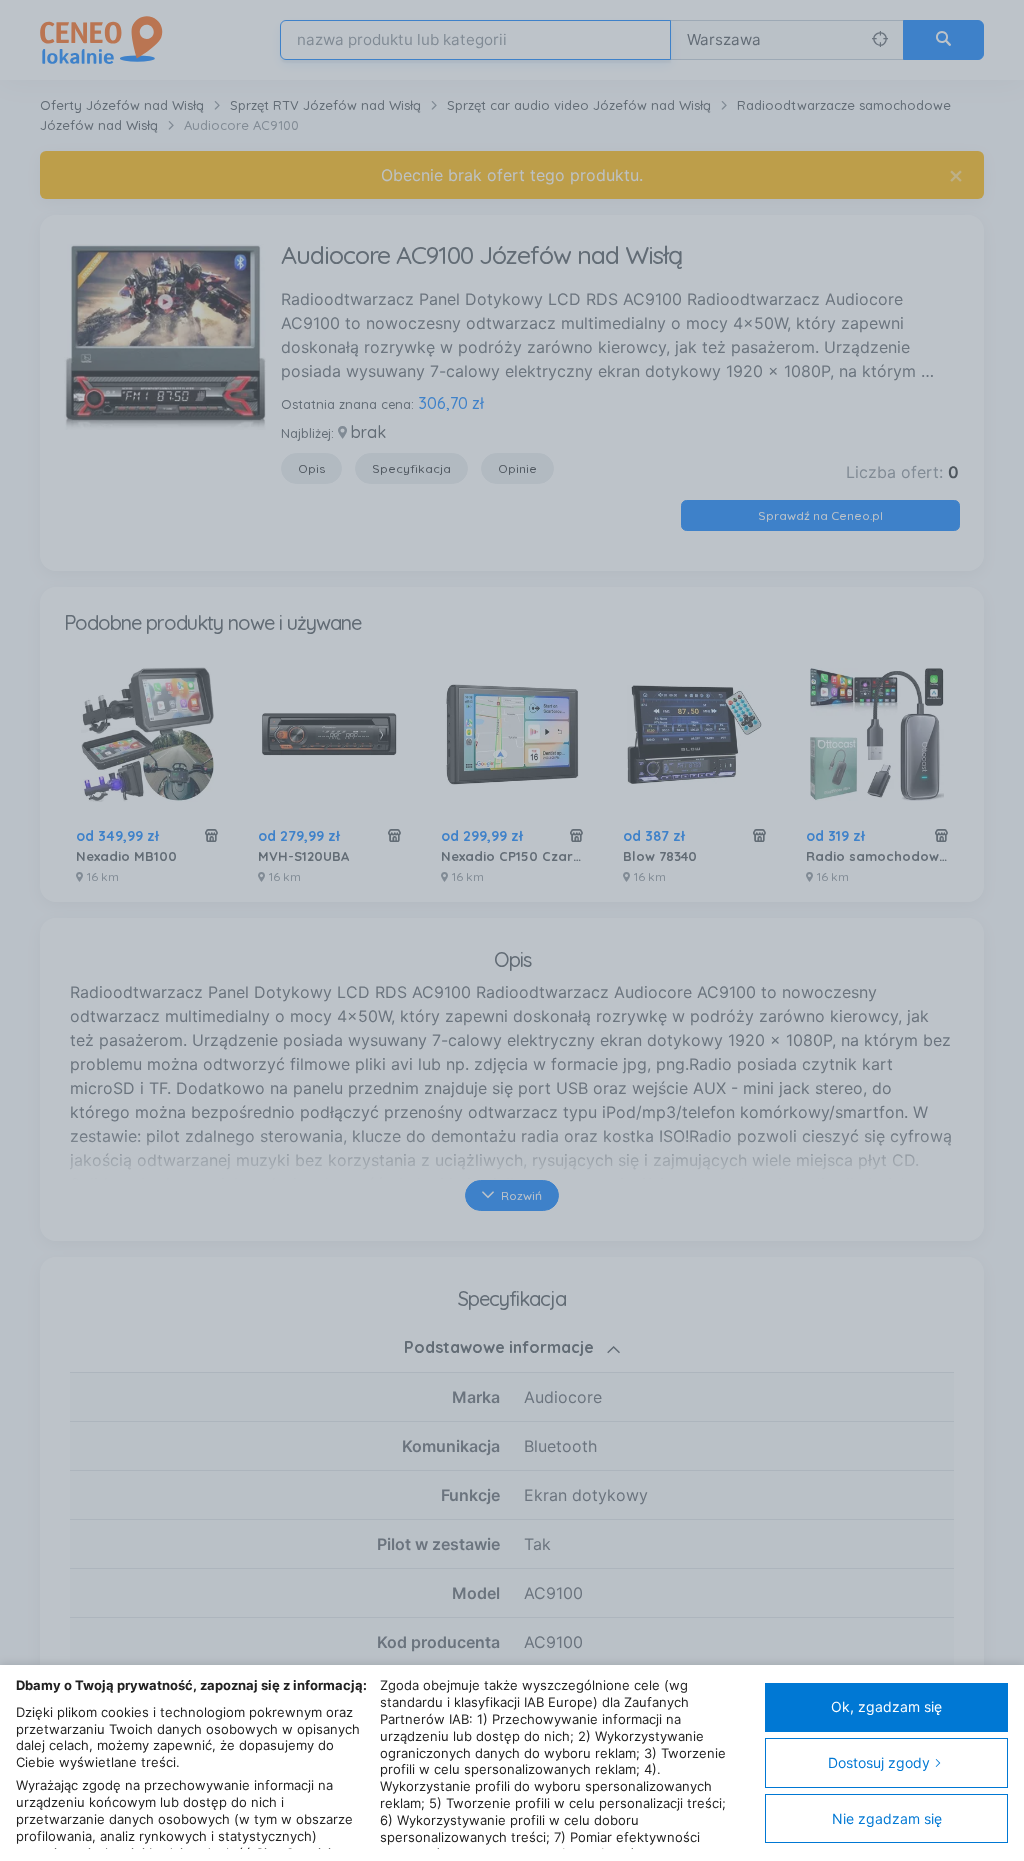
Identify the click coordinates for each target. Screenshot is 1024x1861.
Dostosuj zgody (879, 1762)
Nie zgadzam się (887, 1818)
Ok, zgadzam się (886, 1706)
